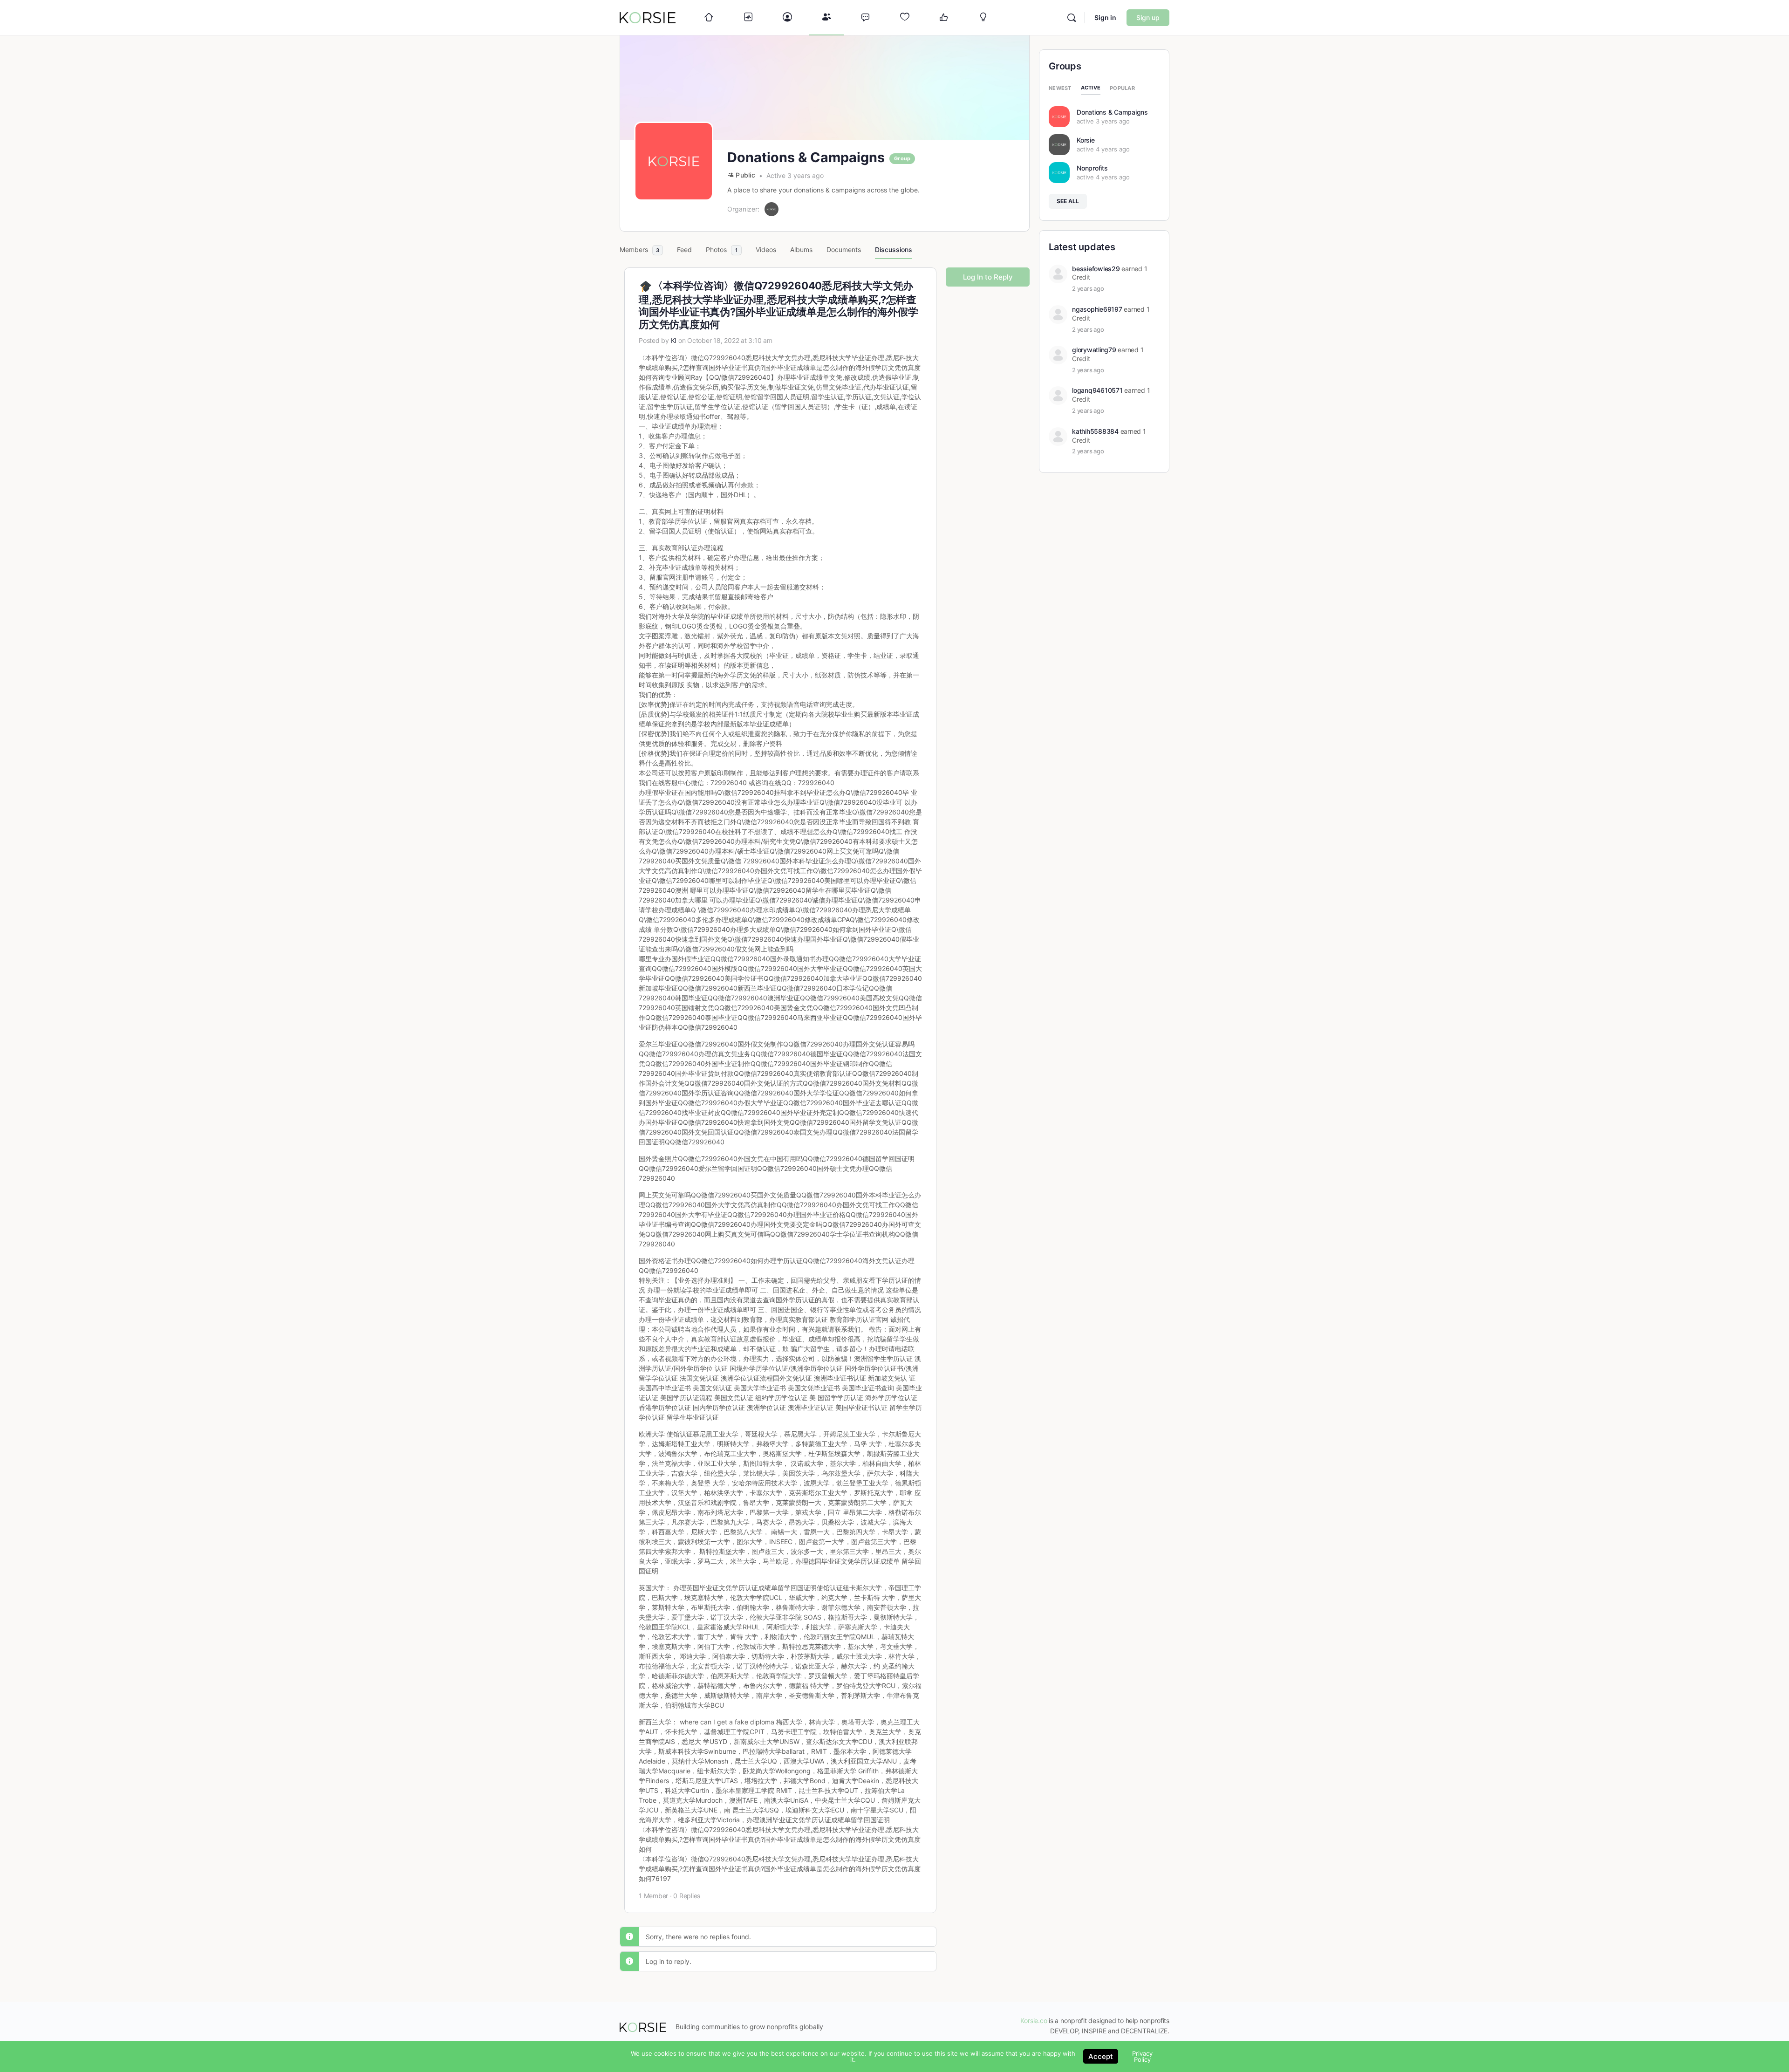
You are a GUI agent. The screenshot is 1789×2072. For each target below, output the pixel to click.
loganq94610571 (1097, 390)
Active (1091, 88)
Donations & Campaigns (1112, 112)
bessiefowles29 (1096, 269)
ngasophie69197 (1097, 309)
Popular (1122, 88)
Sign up (1148, 17)
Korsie (1086, 140)
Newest (1060, 88)
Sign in (1105, 17)
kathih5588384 (1095, 431)
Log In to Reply (988, 277)
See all (1068, 201)
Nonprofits (1092, 168)
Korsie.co (1034, 2021)
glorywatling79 (1094, 350)
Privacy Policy (1142, 2056)
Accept (1101, 2056)
